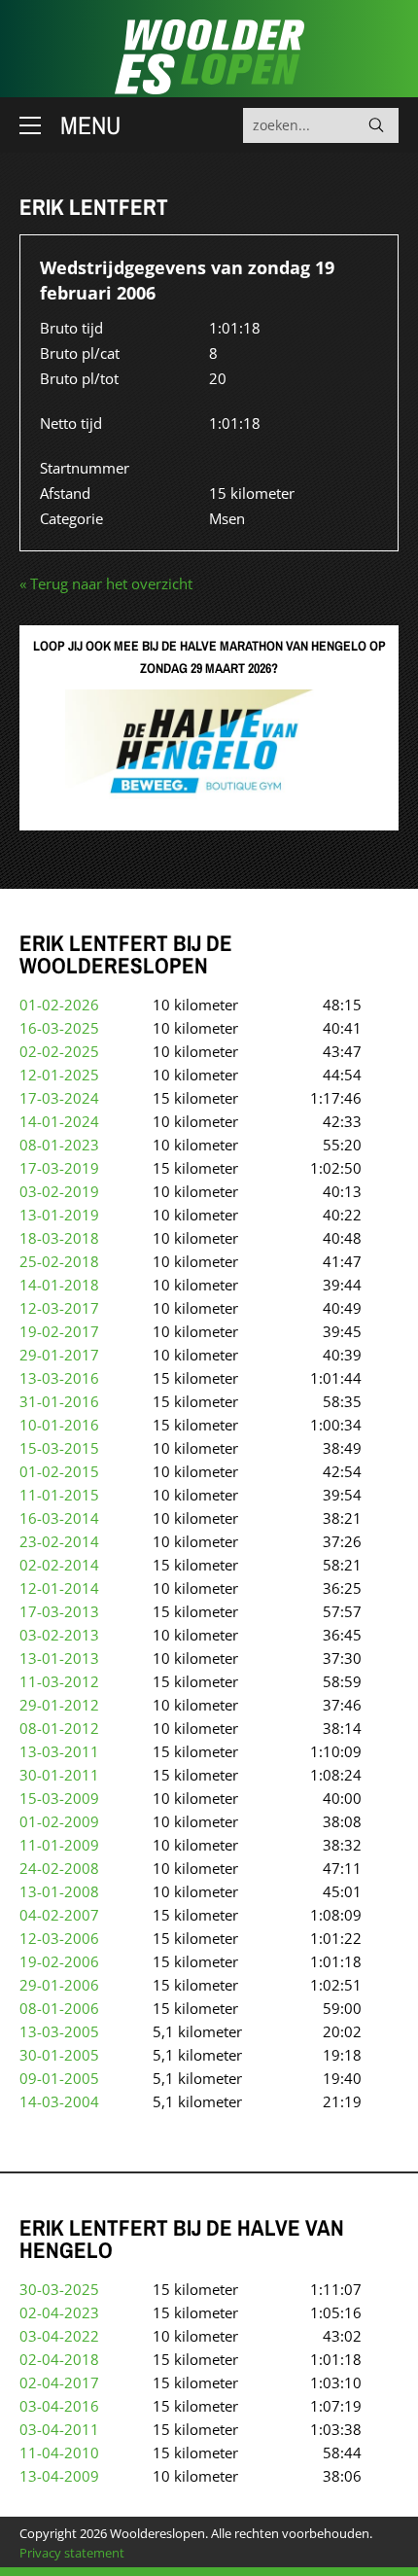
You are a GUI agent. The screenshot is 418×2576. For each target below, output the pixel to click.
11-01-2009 (59, 1845)
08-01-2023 (59, 1145)
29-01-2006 (59, 1985)
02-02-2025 (59, 1051)
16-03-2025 (59, 1028)
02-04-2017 (59, 2382)
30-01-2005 (59, 2055)
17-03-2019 (59, 1168)
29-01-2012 (59, 1705)
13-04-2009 (59, 2476)
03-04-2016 (59, 2406)
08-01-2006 (59, 2008)
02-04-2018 (59, 2359)
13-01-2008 (59, 1891)
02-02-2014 (59, 1565)
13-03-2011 (59, 1751)
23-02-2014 (59, 1541)
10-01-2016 (59, 1425)
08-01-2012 (59, 1728)
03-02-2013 (59, 1635)
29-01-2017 (59, 1355)
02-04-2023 (59, 2312)
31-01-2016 (59, 1401)
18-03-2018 (59, 1238)
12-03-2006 (59, 1938)
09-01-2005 (59, 2078)
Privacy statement (72, 2553)
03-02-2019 (59, 1191)
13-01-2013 (59, 1658)
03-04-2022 (59, 2336)
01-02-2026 (59, 1005)
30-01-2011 (59, 1775)
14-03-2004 (59, 2101)
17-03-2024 (59, 1098)
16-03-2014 (59, 1518)
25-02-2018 (59, 1261)
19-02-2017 (59, 1331)
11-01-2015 (59, 1495)
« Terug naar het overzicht (106, 583)
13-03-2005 (59, 2031)
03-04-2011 (59, 2429)
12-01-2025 (59, 1075)
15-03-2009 (59, 1798)
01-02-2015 (59, 1471)
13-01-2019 (59, 1215)
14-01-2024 (59, 1121)
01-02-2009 (59, 1821)
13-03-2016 (59, 1378)
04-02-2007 (59, 1915)
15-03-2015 (59, 1448)
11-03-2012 (59, 1681)
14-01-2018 (59, 1285)
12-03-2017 (59, 1308)
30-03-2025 (59, 2289)
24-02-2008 (59, 1868)
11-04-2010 (59, 2452)
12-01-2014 (59, 1588)
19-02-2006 (59, 1961)
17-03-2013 (59, 1611)
